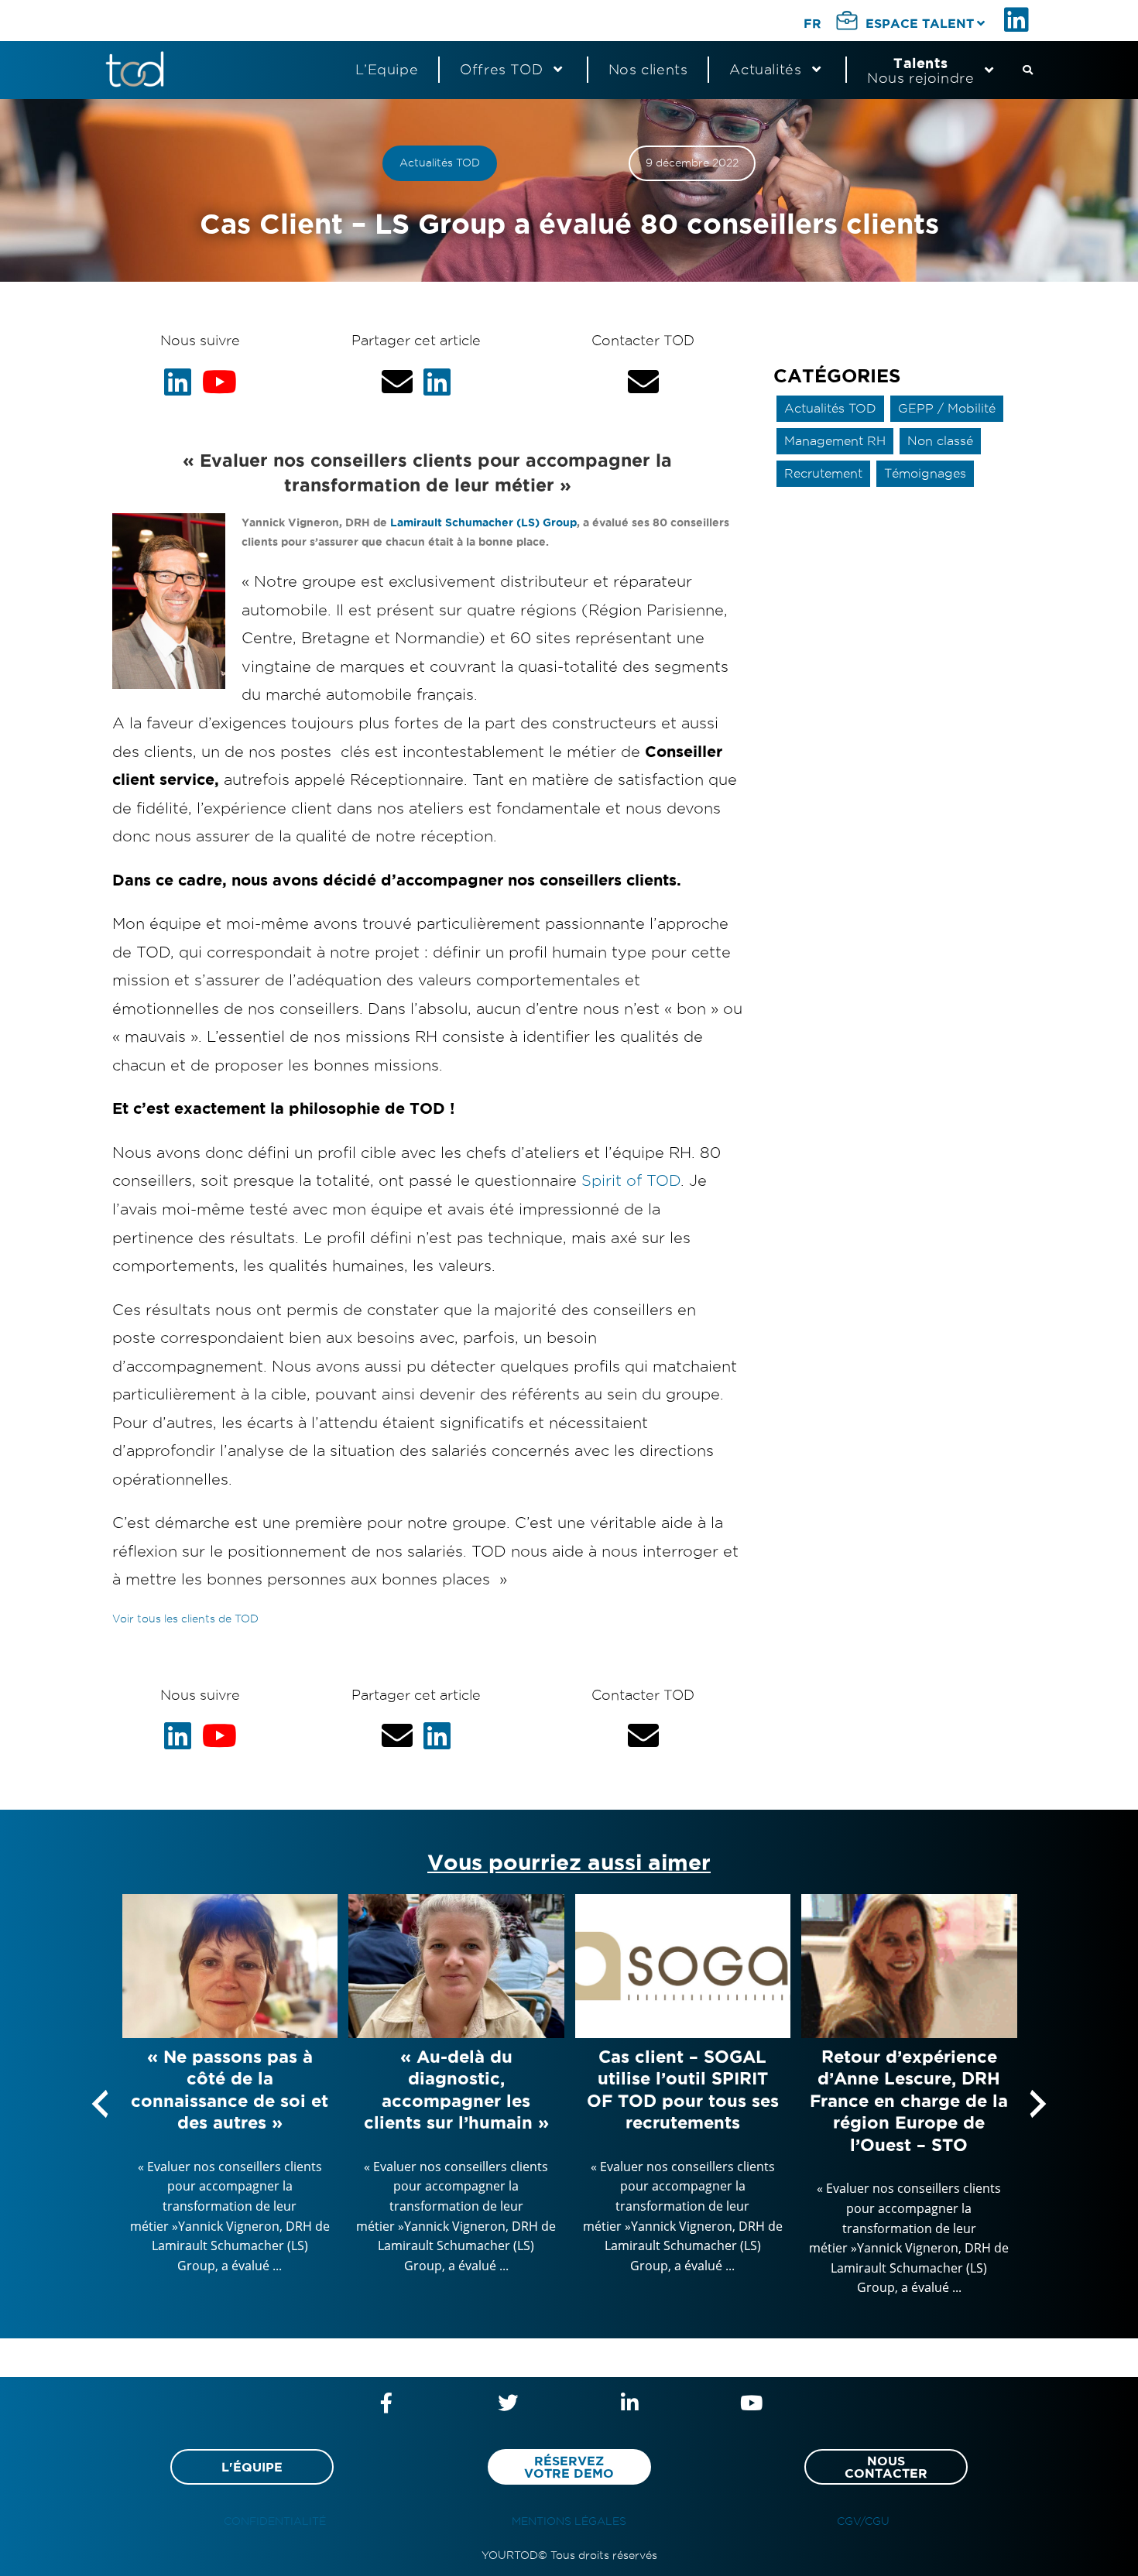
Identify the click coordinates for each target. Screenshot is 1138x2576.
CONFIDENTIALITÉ (275, 2521)
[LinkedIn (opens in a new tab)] (1019, 20)
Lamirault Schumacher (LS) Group (483, 522)
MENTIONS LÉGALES (569, 2521)
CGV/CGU (863, 2521)
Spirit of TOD (631, 1180)
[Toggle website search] (1028, 70)
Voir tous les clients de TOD (185, 1619)
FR (812, 23)
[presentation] (100, 2104)
